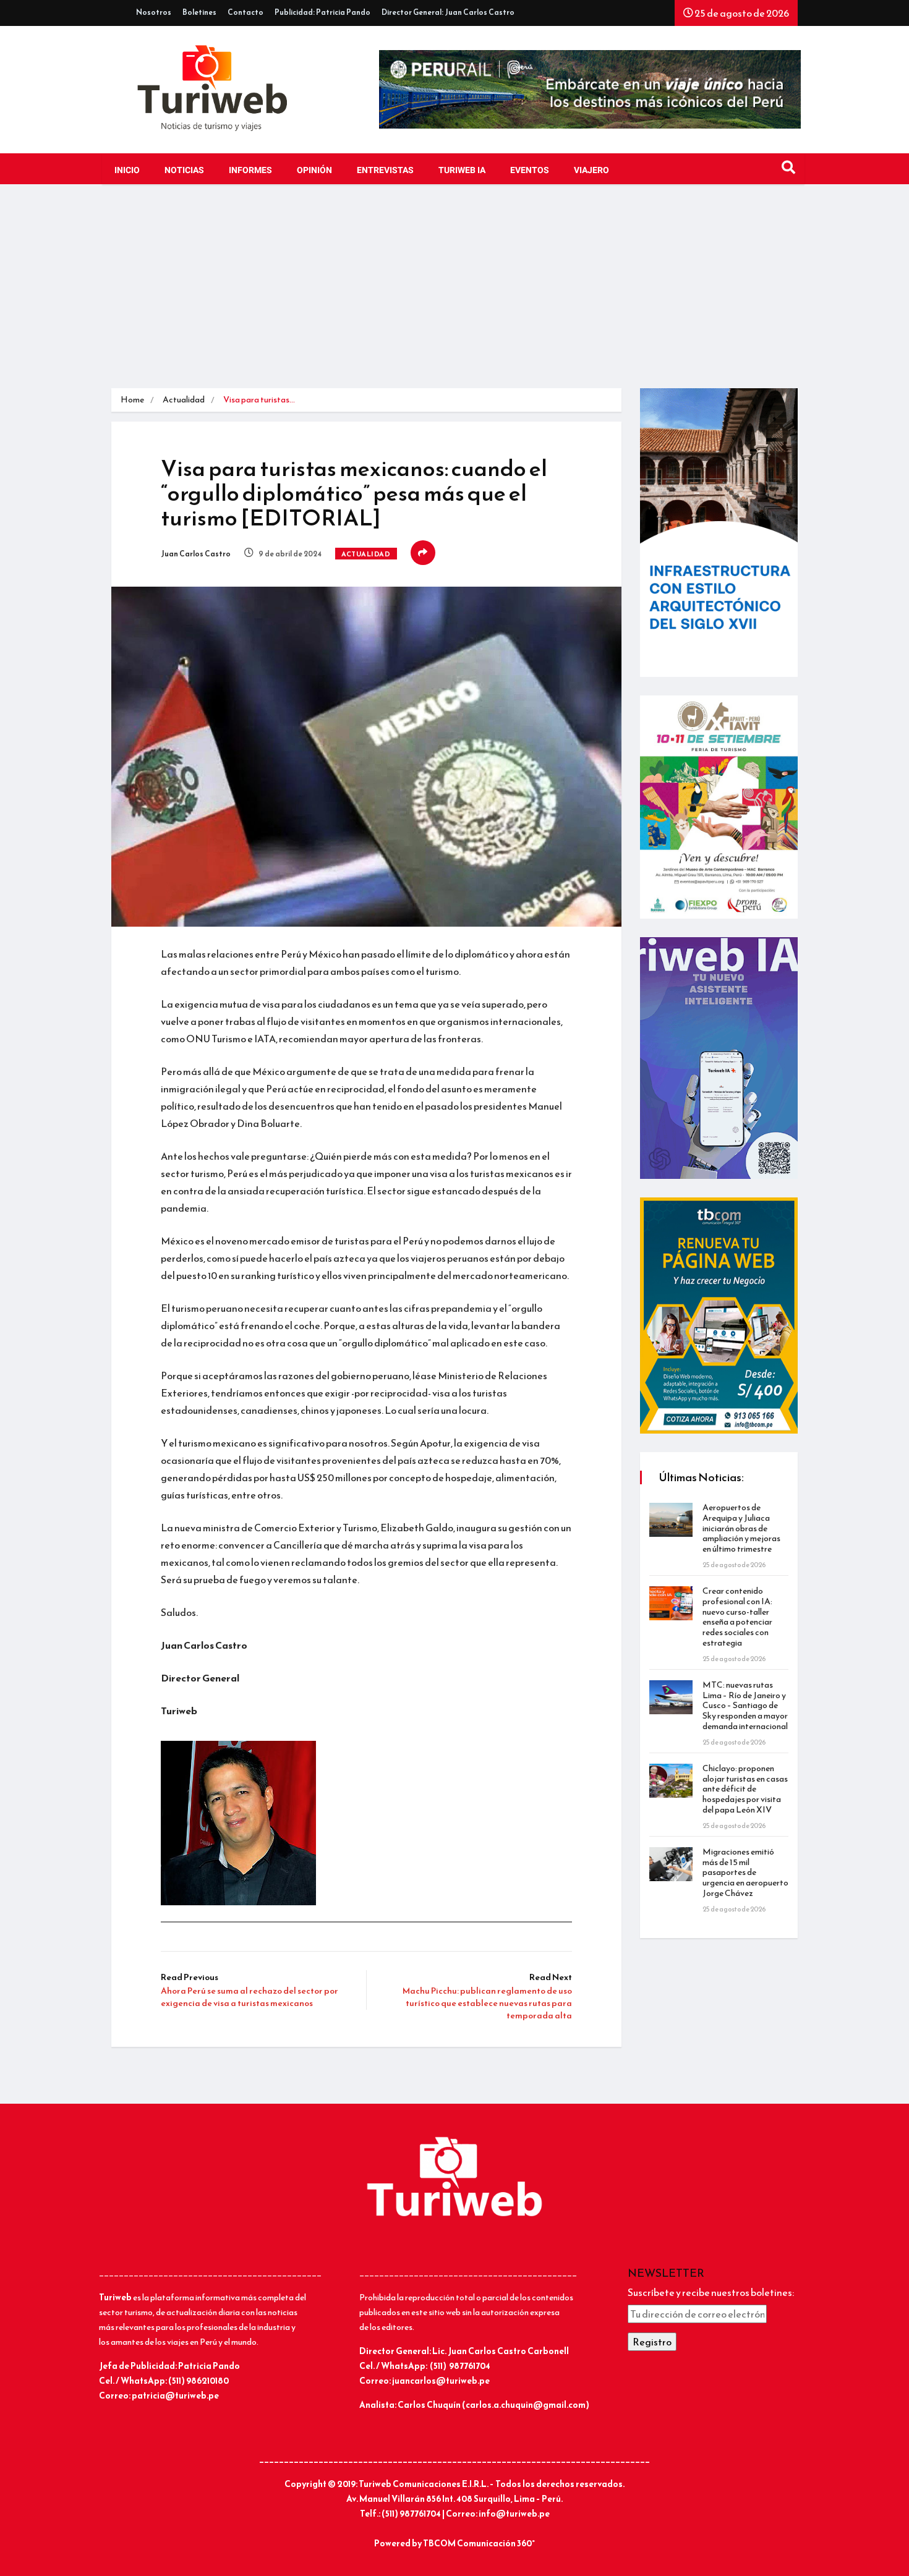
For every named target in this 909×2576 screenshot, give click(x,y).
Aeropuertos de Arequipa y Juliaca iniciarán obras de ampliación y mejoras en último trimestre (741, 1528)
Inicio (127, 170)
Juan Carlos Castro (196, 554)
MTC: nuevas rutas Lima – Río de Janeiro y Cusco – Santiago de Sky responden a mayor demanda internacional (745, 1706)
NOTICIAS (184, 170)
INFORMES (250, 170)
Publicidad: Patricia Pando (322, 12)
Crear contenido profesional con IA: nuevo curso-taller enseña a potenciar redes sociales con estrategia (737, 1617)
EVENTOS (530, 170)
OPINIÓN (314, 170)
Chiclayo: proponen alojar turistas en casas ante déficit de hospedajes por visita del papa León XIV (745, 1789)
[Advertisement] (454, 295)
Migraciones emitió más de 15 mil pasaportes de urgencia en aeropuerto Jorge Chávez (745, 1872)
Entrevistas (385, 170)
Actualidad (184, 400)
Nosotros (154, 12)
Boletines (199, 12)
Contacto (245, 12)
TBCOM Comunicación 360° (479, 2544)
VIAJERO (591, 170)
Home (132, 400)
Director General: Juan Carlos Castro (448, 12)
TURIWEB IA (462, 170)
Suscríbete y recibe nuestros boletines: (711, 2292)
